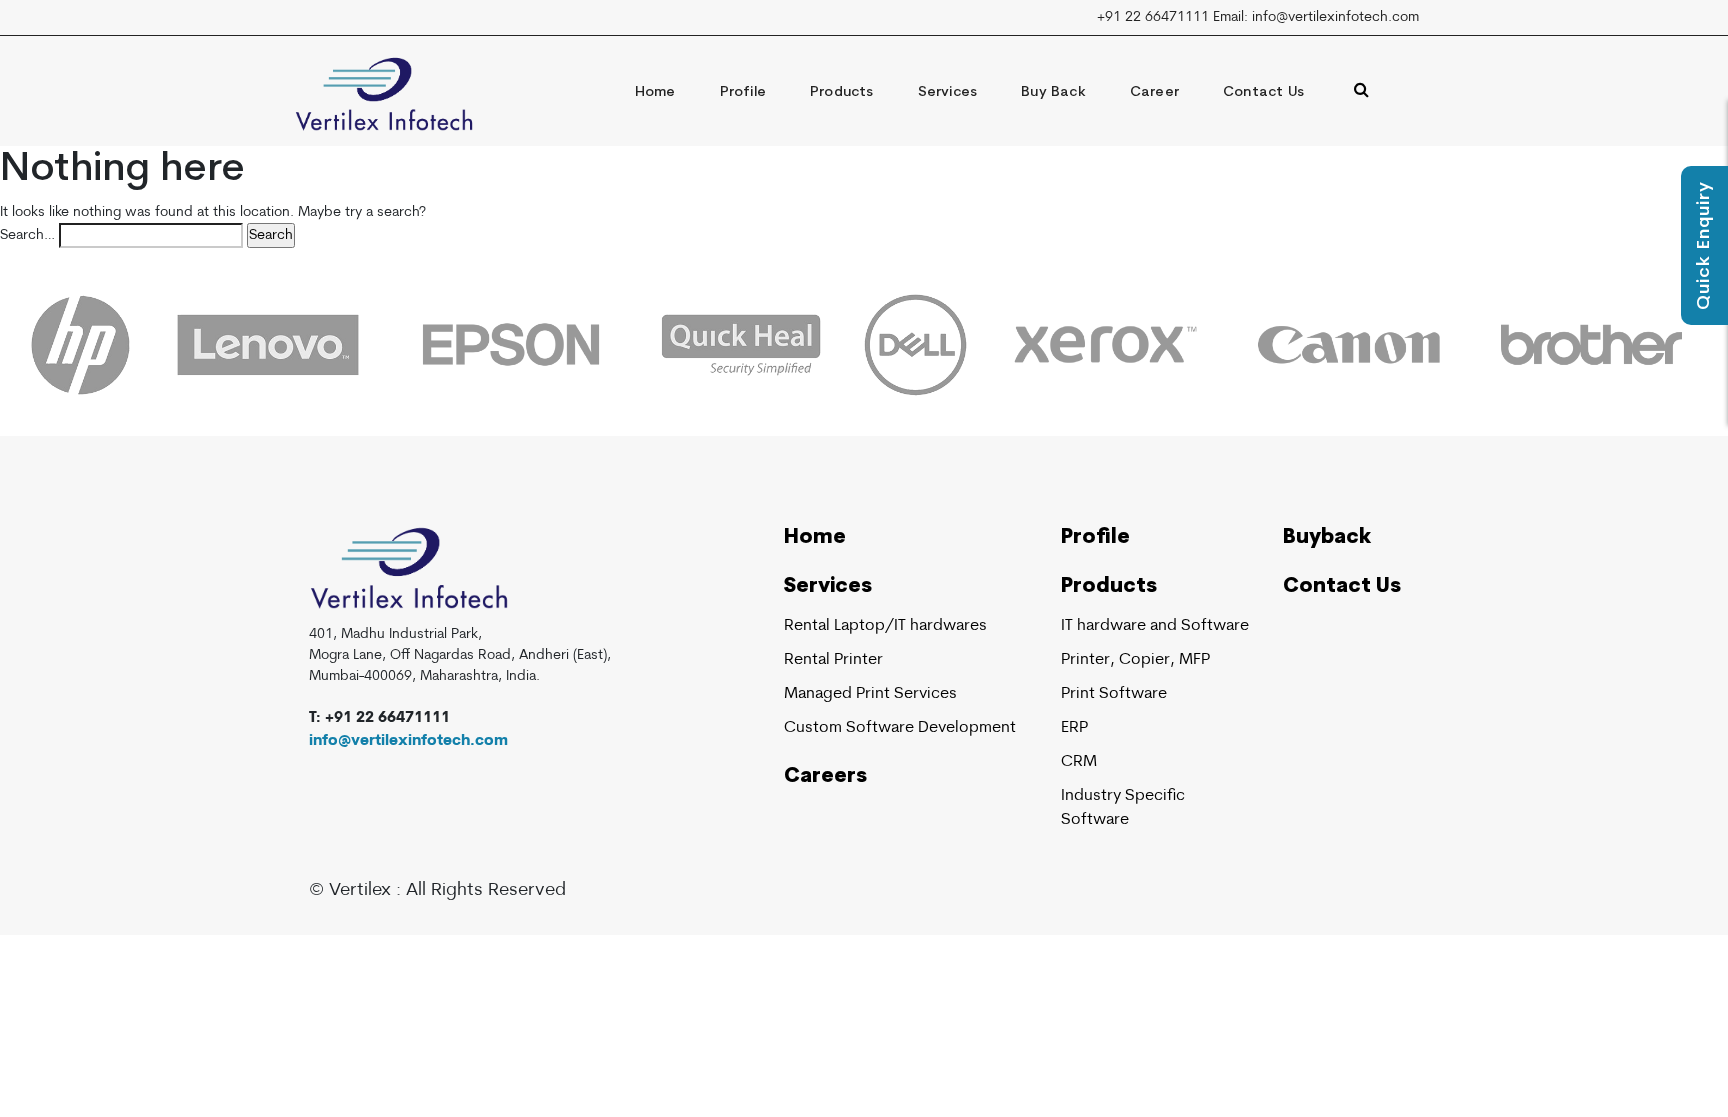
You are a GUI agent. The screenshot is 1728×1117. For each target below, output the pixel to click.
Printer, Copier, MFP (1135, 660)
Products (842, 92)
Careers (825, 777)
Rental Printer (833, 660)
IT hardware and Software (1155, 626)
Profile (743, 92)
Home (655, 92)
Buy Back (1053, 92)
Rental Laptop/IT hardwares (885, 626)
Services (948, 92)
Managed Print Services (870, 694)
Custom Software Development (900, 728)
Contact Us (1263, 92)
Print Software (1114, 694)
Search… (27, 235)
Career (1154, 92)
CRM (1079, 762)
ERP (1074, 728)
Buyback (1327, 538)
